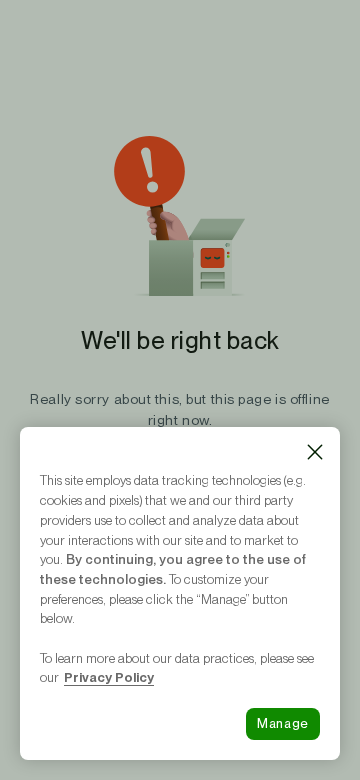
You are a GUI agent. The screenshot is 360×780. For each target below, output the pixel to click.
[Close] (315, 452)
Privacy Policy (109, 677)
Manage (283, 723)
